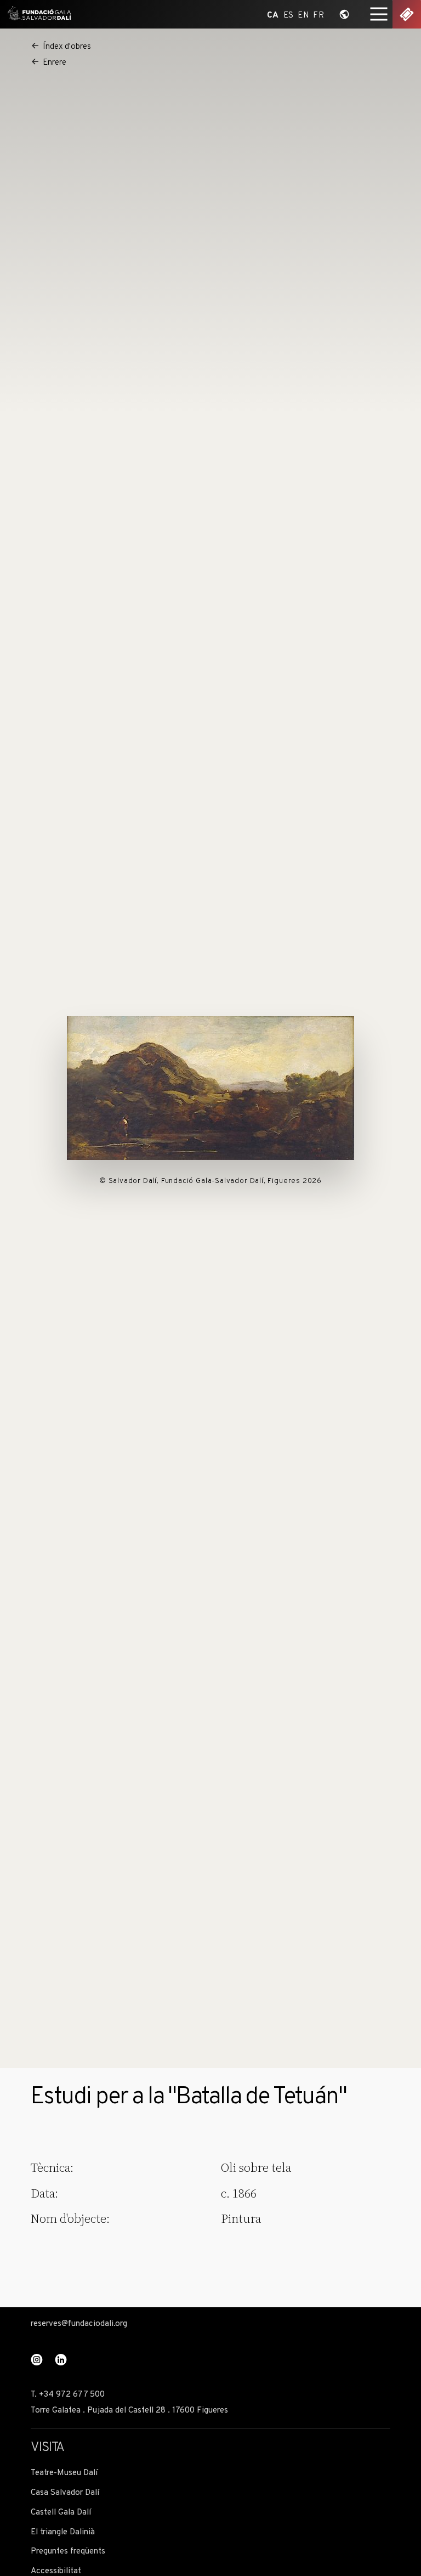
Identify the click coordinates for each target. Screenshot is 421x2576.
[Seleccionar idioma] (344, 14)
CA (273, 15)
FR (318, 15)
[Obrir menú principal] (379, 14)
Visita (47, 2448)
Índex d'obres (67, 47)
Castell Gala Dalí (61, 2513)
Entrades (407, 14)
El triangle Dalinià (63, 2532)
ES (289, 15)
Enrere (55, 63)
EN (303, 15)
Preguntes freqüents (68, 2552)
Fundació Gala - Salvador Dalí (37, 14)
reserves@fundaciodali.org (79, 2324)
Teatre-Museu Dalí (64, 2473)
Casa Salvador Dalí (65, 2493)
